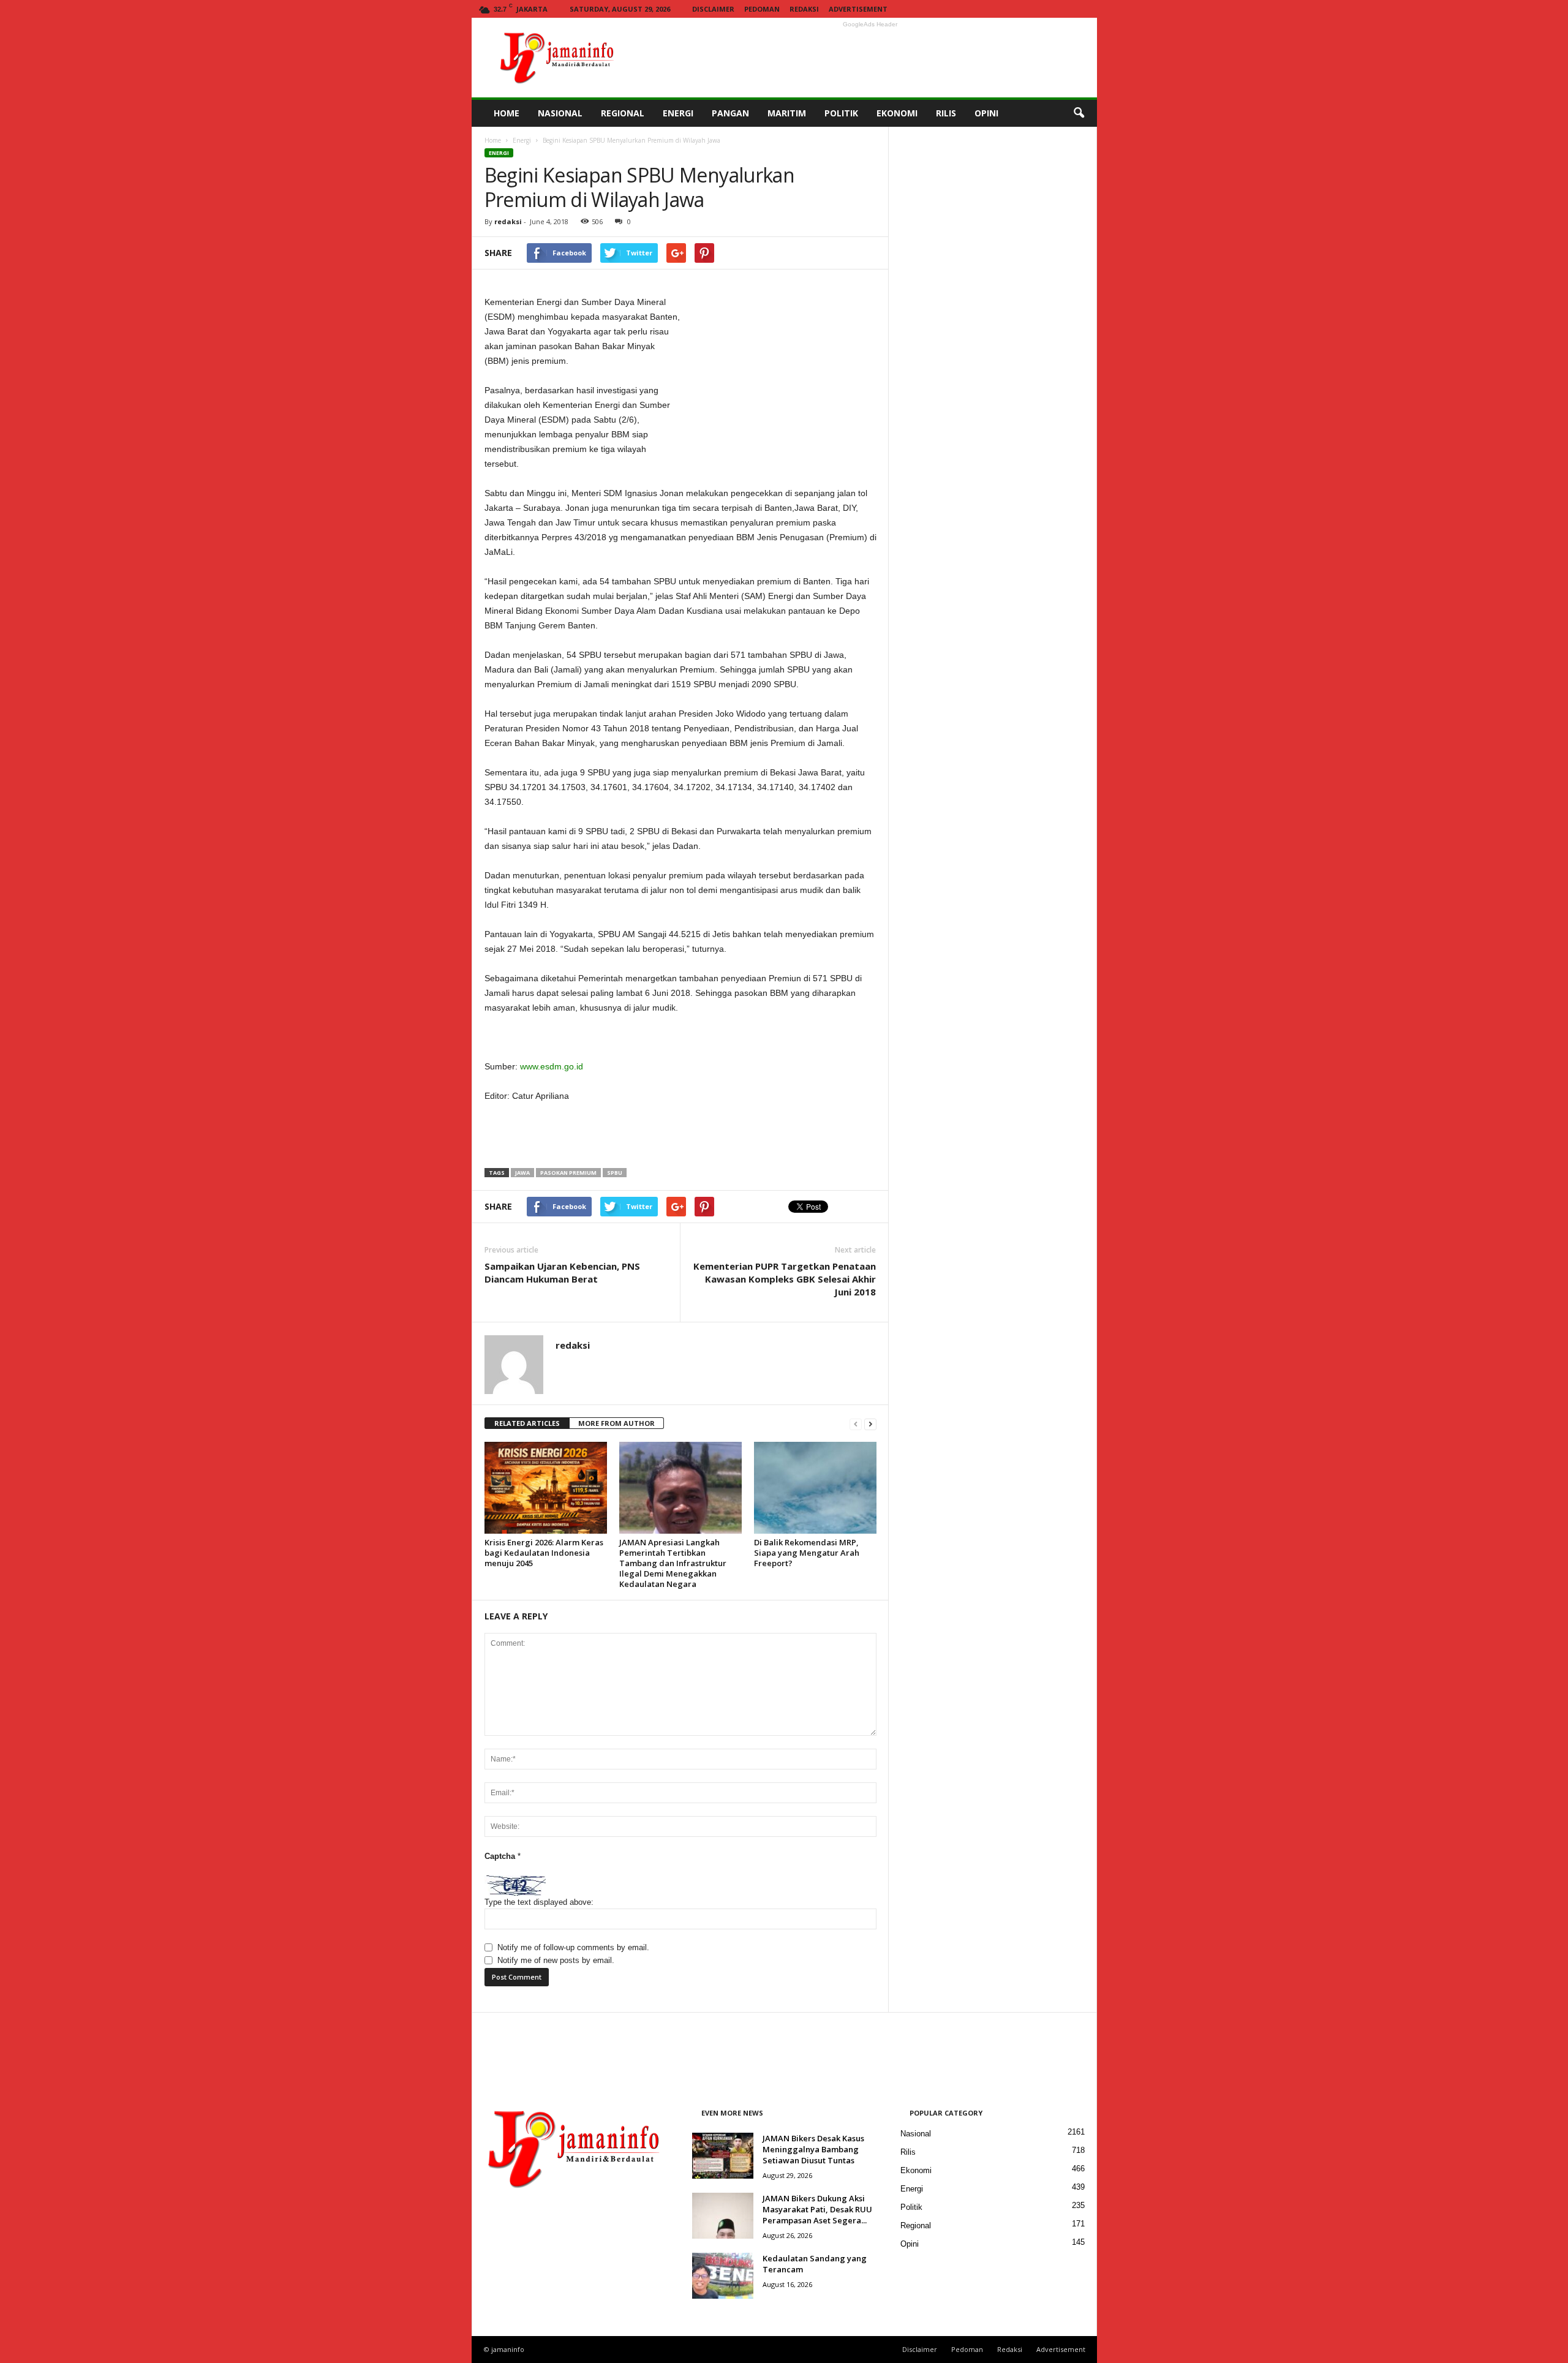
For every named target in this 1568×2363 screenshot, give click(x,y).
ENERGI (678, 113)
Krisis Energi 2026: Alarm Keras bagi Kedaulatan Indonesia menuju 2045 (544, 1553)
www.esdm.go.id (552, 1066)
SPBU (615, 1173)
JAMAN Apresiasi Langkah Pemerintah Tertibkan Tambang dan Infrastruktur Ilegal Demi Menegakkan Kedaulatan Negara (673, 1563)
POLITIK (841, 113)
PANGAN (730, 113)
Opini (910, 2244)
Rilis (908, 2152)
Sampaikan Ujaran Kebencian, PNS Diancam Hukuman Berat (562, 1272)
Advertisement (858, 9)
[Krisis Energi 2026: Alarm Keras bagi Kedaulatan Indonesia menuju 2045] (546, 1488)
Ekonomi (916, 2170)
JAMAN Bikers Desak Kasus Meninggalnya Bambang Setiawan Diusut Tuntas (813, 2149)
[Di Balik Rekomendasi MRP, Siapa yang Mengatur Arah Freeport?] (815, 1488)
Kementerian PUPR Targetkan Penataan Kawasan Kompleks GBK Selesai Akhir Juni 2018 (785, 1279)
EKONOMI (897, 113)
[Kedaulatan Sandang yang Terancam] (723, 2276)
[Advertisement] (870, 58)
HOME (507, 113)
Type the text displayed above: (539, 1902)
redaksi (508, 221)
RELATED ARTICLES (527, 1423)
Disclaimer (713, 9)
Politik (911, 2207)
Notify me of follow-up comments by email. (573, 1947)
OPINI (986, 113)
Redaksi (804, 9)
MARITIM (787, 113)
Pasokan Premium (568, 1173)
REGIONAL (623, 113)
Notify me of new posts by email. (556, 1960)
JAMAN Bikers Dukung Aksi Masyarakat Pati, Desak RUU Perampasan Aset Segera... (817, 2209)
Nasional (916, 2134)
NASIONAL (560, 113)
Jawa (522, 1173)
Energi (522, 140)
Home (493, 140)
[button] (1079, 113)
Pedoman (762, 9)
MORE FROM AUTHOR (616, 1423)
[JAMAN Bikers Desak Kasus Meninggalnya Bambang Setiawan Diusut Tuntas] (723, 2156)
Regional (916, 2225)
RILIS (946, 113)
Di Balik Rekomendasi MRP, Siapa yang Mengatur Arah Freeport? (807, 1553)
